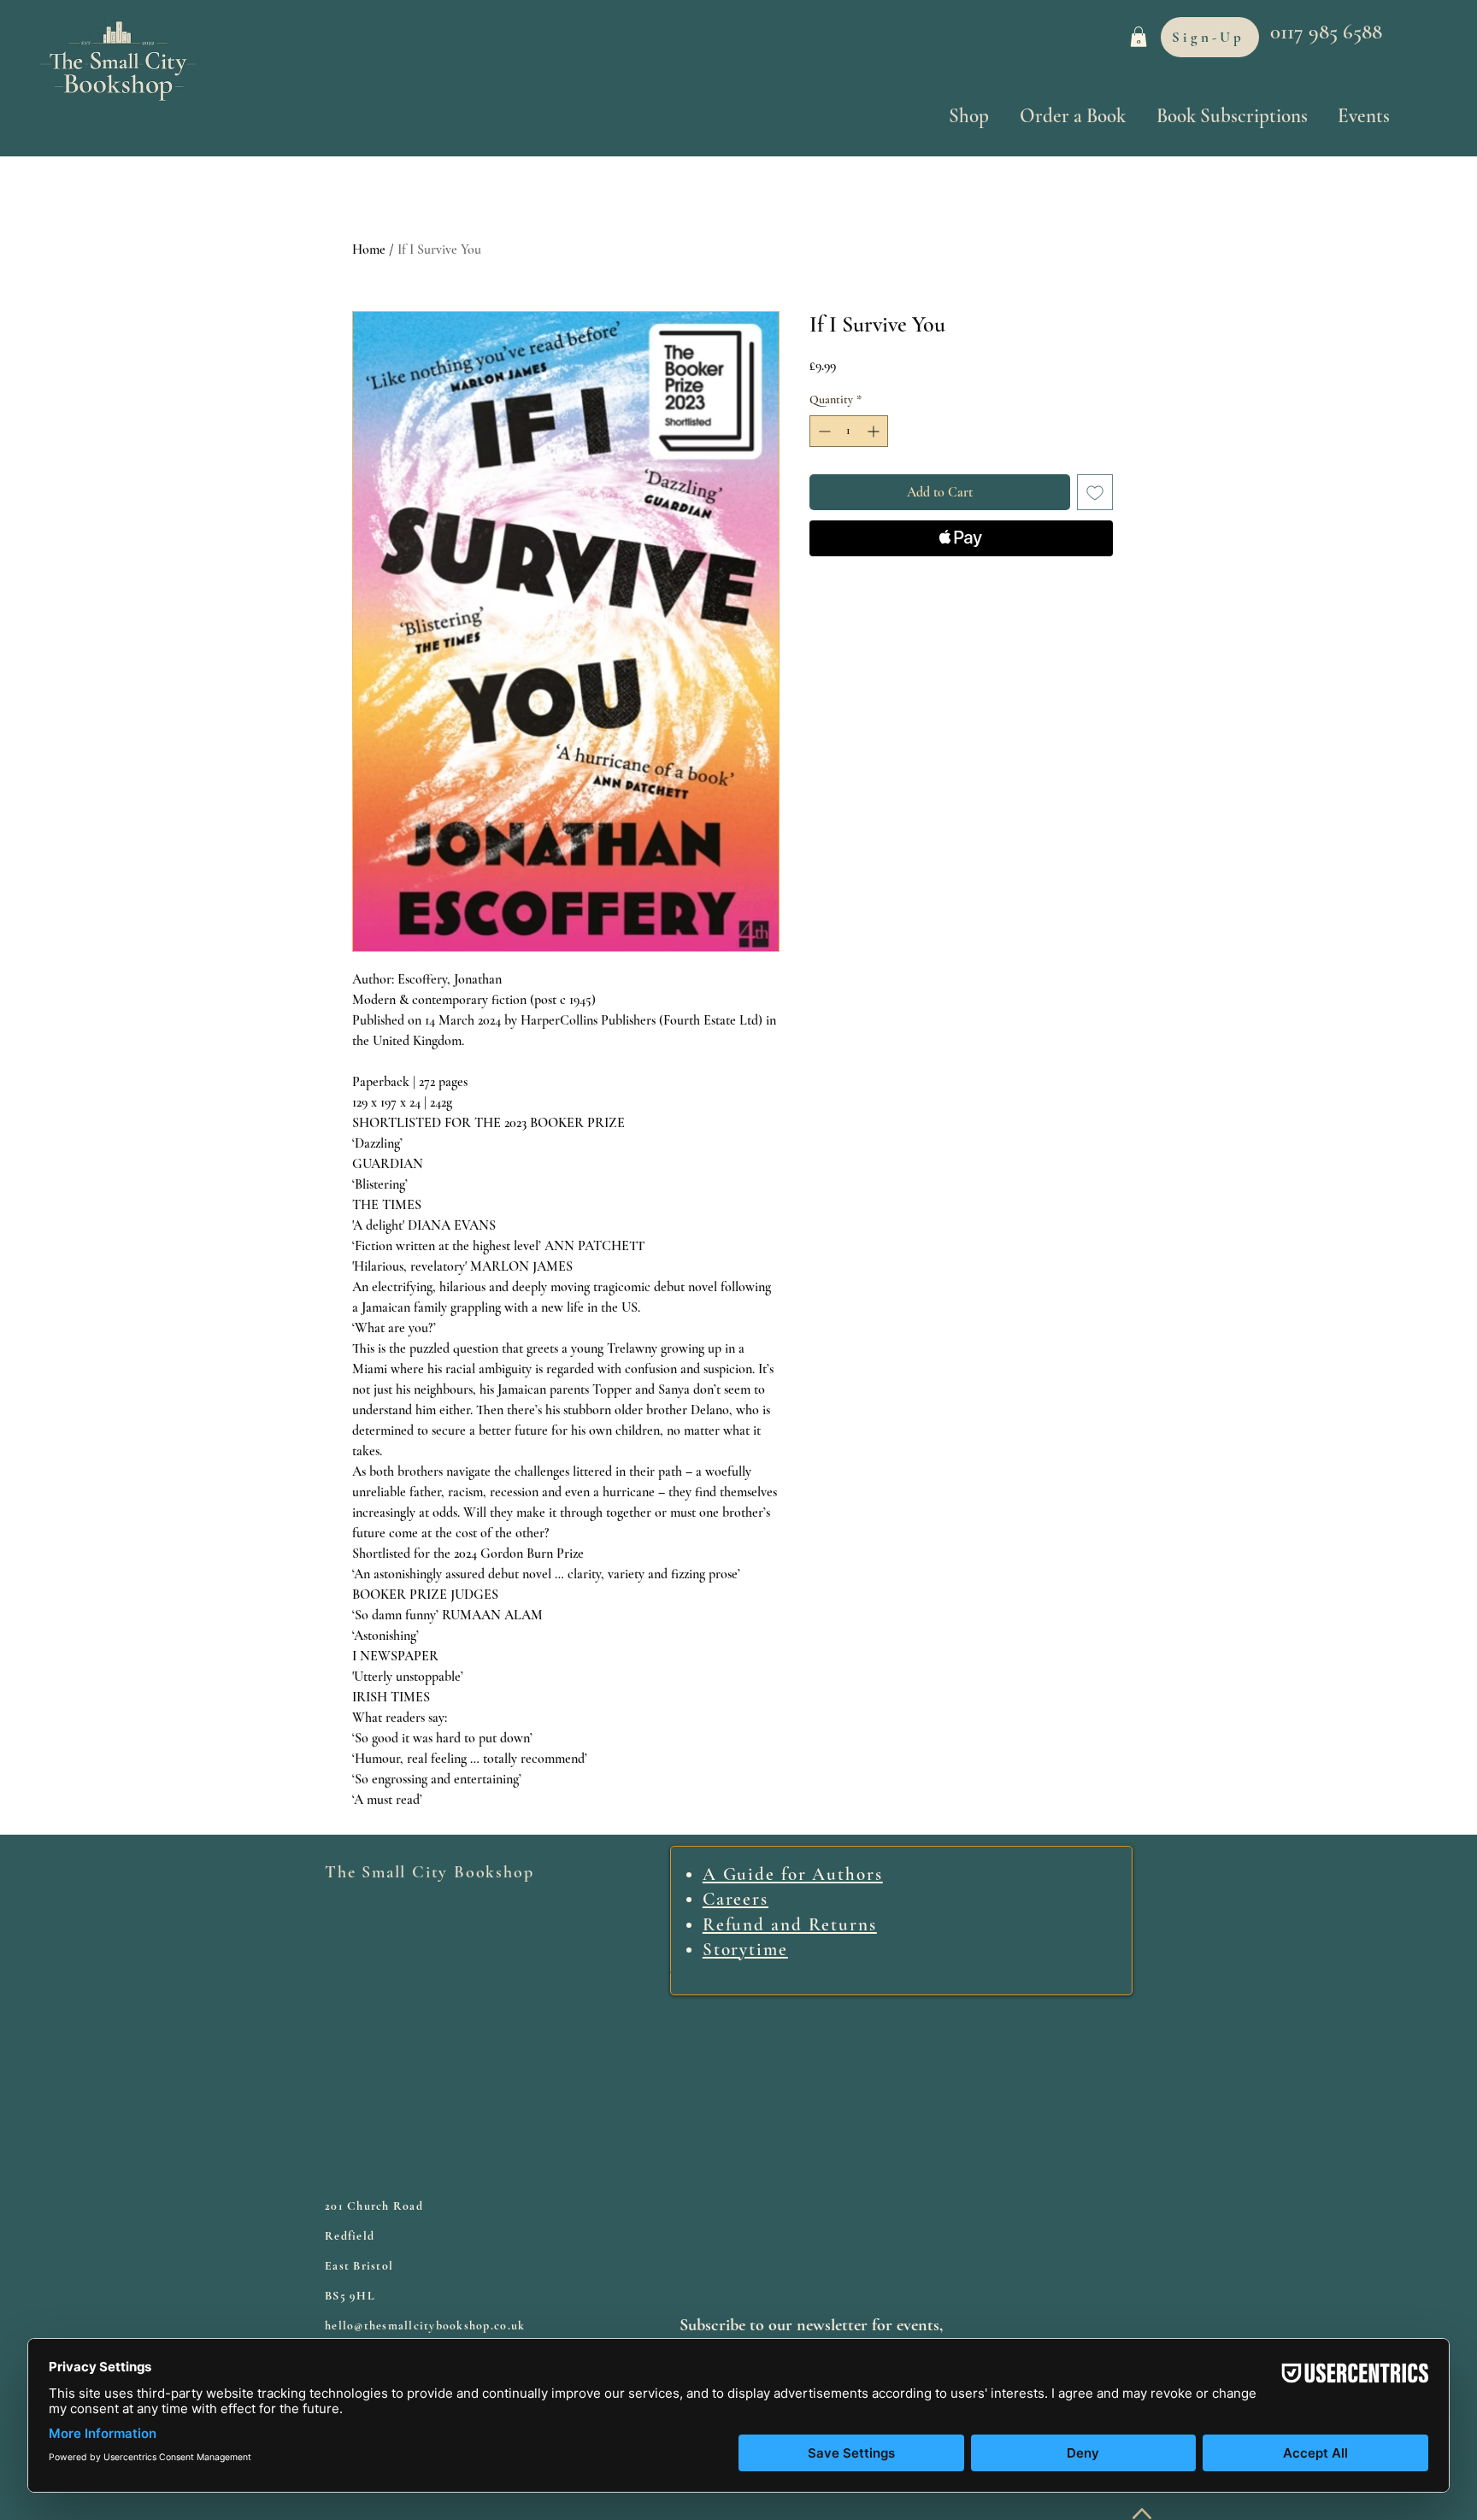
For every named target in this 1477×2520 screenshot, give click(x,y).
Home (369, 250)
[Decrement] (823, 431)
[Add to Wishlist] (1095, 492)
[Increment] (875, 431)
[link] (1139, 37)
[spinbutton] (849, 431)
